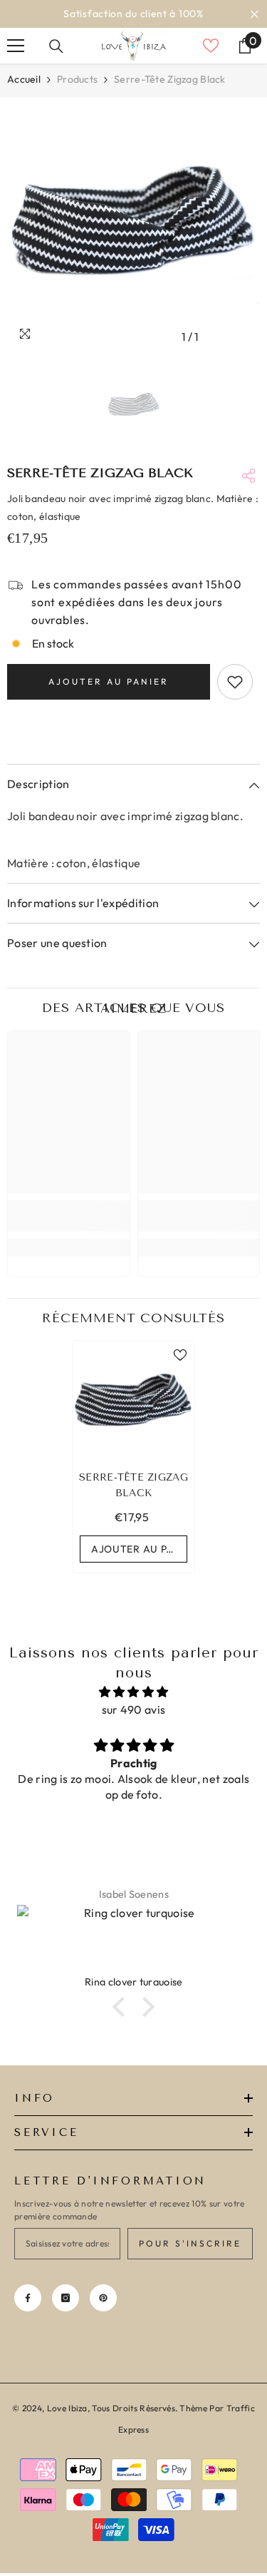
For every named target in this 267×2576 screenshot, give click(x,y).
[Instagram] (66, 2298)
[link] (69, 1216)
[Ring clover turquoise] (133, 1940)
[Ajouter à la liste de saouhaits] (235, 682)
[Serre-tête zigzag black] (133, 1402)
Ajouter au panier (109, 681)
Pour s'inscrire (190, 2243)
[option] (133, 14)
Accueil (24, 79)
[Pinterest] (103, 2298)
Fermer (255, 14)
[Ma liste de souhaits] (211, 46)
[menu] (16, 46)
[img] (133, 1692)
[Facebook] (28, 2298)
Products (77, 79)
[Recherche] (56, 46)
